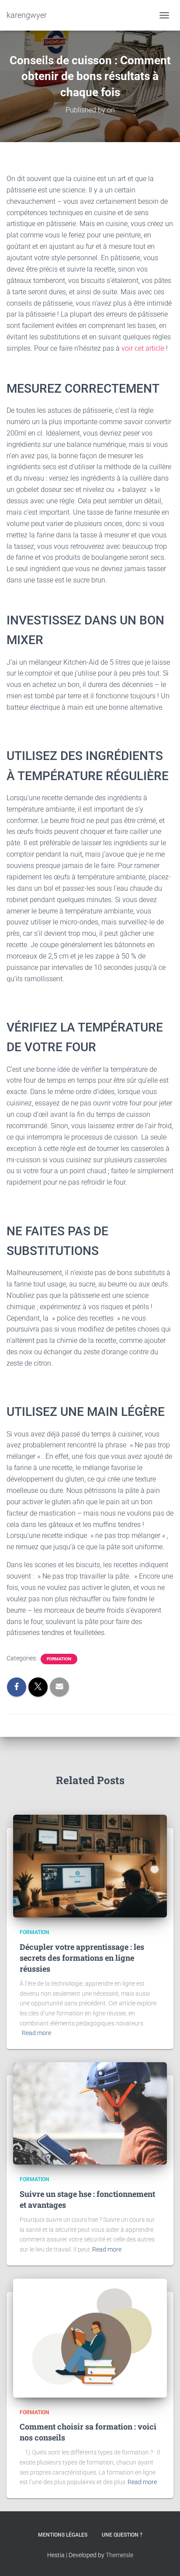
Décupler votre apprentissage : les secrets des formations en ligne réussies (82, 1958)
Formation (59, 1659)
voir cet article (142, 348)
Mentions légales (63, 2535)
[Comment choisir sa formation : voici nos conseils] (90, 2337)
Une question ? (122, 2535)
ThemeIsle (119, 2555)
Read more (36, 2033)
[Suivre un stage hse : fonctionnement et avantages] (90, 2113)
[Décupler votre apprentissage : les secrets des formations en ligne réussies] (90, 1865)
